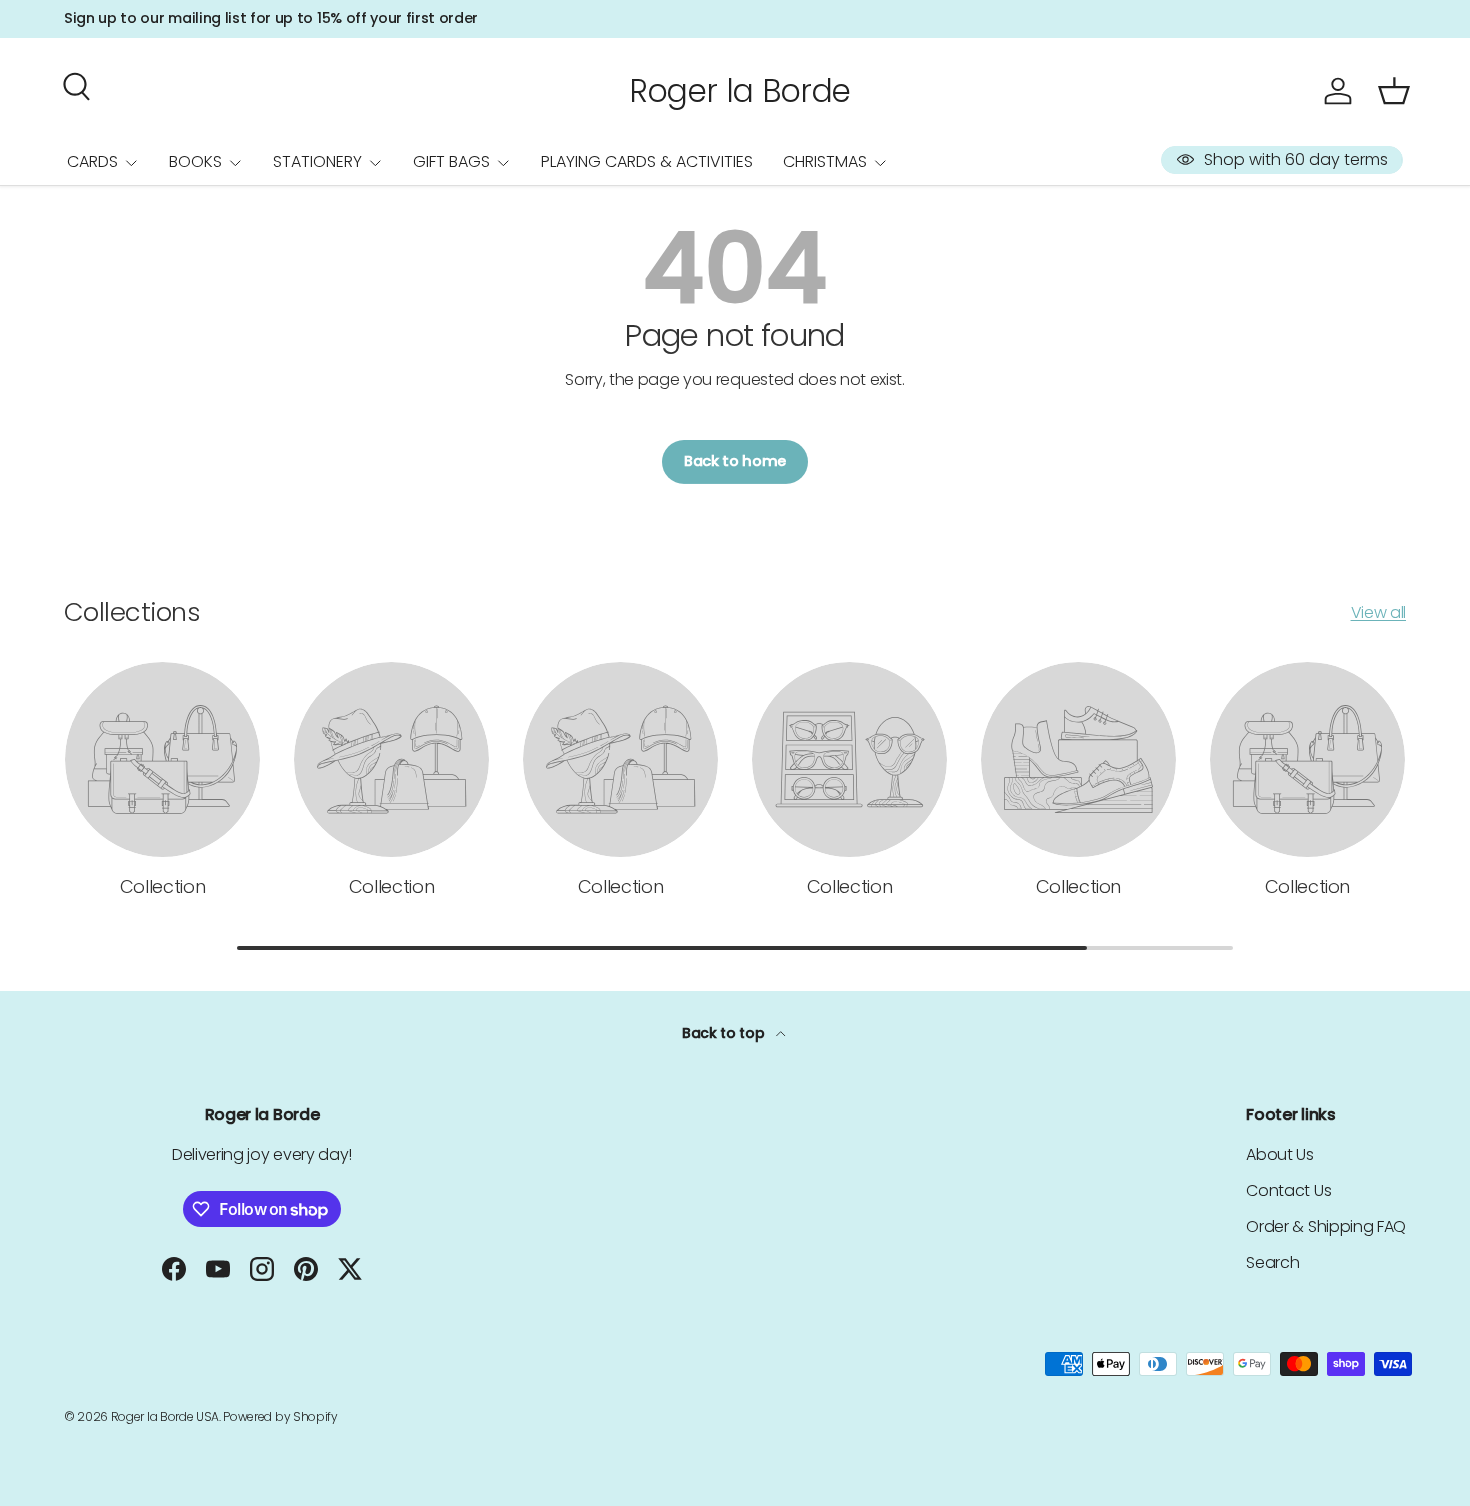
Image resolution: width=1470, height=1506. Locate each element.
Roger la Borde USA (165, 1416)
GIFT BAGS (451, 161)
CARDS (92, 161)
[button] (1394, 91)
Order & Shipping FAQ (1326, 1226)
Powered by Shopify (280, 1416)
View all (1378, 612)
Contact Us (1288, 1190)
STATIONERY (317, 161)
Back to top (725, 1033)
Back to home (735, 461)
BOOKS (195, 161)
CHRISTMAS (825, 161)
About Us (1279, 1154)
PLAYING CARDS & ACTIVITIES (647, 161)
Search (1272, 1262)
